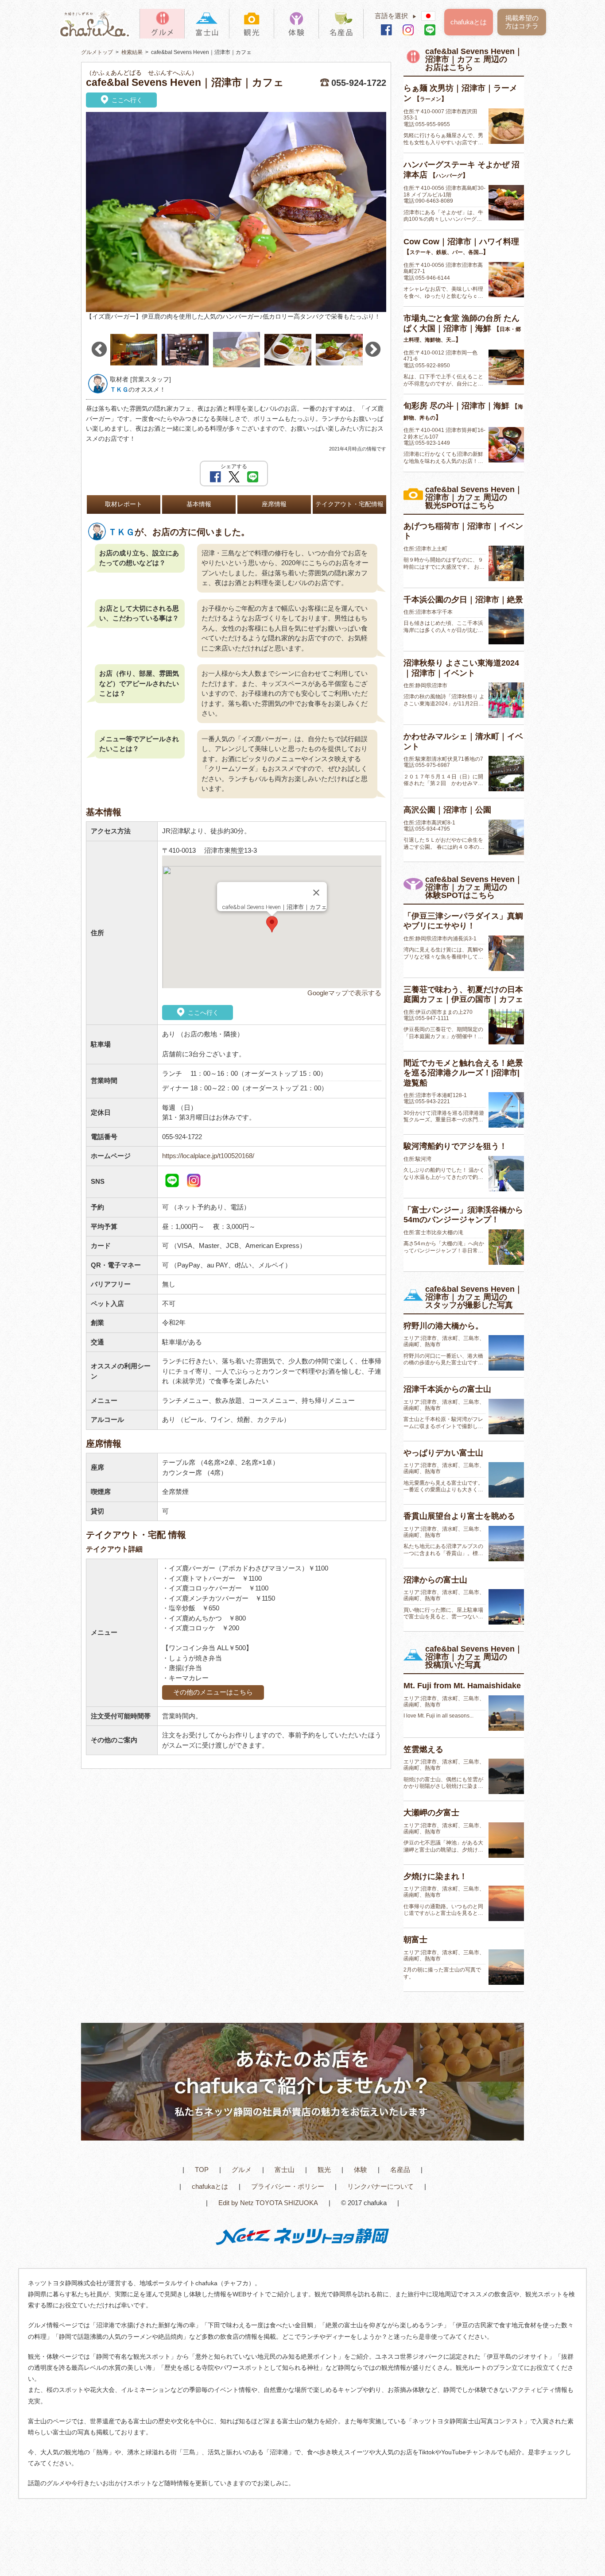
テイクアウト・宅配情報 (349, 504)
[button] (272, 924)
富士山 (285, 2170)
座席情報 (274, 504)
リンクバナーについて (380, 2186)
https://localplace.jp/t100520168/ (208, 1156)
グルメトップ (97, 52)
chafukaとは (469, 22)
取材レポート (124, 504)
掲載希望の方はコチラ (522, 22)
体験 (361, 2170)
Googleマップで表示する (344, 993)
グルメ (242, 2170)
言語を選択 (396, 16)
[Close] (316, 893)
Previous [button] (99, 350)
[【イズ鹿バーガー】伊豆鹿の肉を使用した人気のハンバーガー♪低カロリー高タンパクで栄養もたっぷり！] (236, 212)
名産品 (400, 2170)
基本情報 (199, 504)
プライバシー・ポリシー (288, 2186)
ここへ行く (126, 100)
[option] (236, 217)
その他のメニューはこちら (213, 1692)
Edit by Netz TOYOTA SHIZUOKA (268, 2203)
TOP (202, 2170)
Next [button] (373, 350)
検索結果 (132, 52)
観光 (324, 2170)
